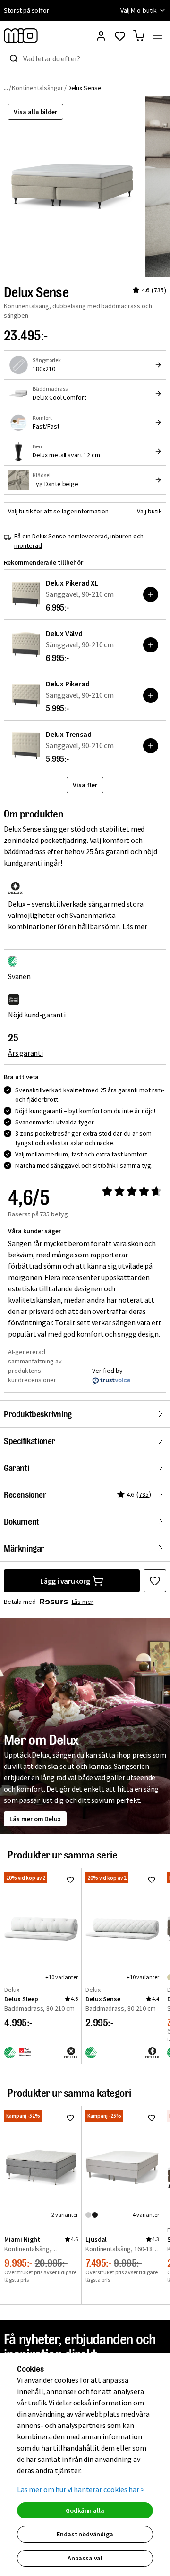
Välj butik (149, 511)
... (6, 87)
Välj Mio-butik (139, 10)
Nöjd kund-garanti (37, 1015)
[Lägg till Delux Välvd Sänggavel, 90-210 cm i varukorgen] (151, 645)
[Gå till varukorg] (139, 36)
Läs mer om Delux (35, 1819)
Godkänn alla (85, 2510)
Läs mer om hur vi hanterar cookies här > (81, 2489)
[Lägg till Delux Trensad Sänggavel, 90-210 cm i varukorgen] (151, 746)
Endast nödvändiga (85, 2534)
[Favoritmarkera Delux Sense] (155, 1581)
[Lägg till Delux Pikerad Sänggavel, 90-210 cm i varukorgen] (151, 695)
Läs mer (135, 926)
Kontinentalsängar (37, 88)
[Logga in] (101, 36)
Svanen (19, 976)
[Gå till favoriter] (120, 36)
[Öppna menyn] (158, 36)
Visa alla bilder (35, 112)
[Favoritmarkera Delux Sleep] (70, 1880)
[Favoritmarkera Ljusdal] (152, 2118)
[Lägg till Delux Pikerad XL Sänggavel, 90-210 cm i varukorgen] (151, 594)
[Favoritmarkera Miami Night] (70, 2118)
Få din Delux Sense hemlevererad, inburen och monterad (79, 541)
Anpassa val (85, 2558)
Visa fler (85, 785)
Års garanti (25, 1053)
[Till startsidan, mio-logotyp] (21, 36)
